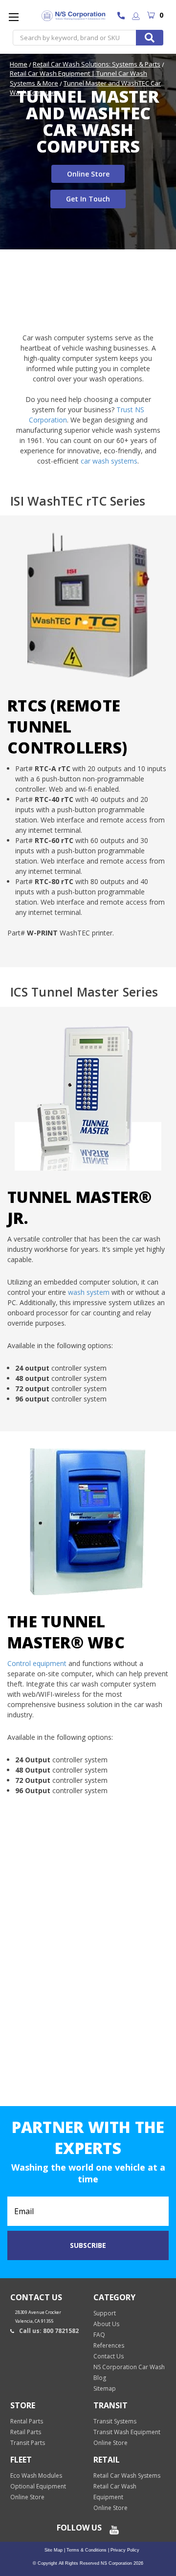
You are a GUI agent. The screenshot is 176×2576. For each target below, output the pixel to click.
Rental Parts (27, 2421)
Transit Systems (115, 2421)
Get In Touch (88, 199)
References (109, 2345)
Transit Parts (28, 2443)
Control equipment (37, 1663)
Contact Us (109, 2356)
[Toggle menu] (13, 17)
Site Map (54, 2550)
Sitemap (105, 2388)
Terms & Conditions (86, 2550)
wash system (89, 1292)
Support (105, 2313)
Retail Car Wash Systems (127, 2476)
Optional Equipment (38, 2486)
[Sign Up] (136, 17)
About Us (106, 2324)
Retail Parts (26, 2432)
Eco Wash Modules (36, 2476)
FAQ (99, 2335)
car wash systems (109, 461)
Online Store (88, 174)
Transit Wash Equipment (127, 2432)
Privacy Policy (124, 2550)
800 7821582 (123, 17)
